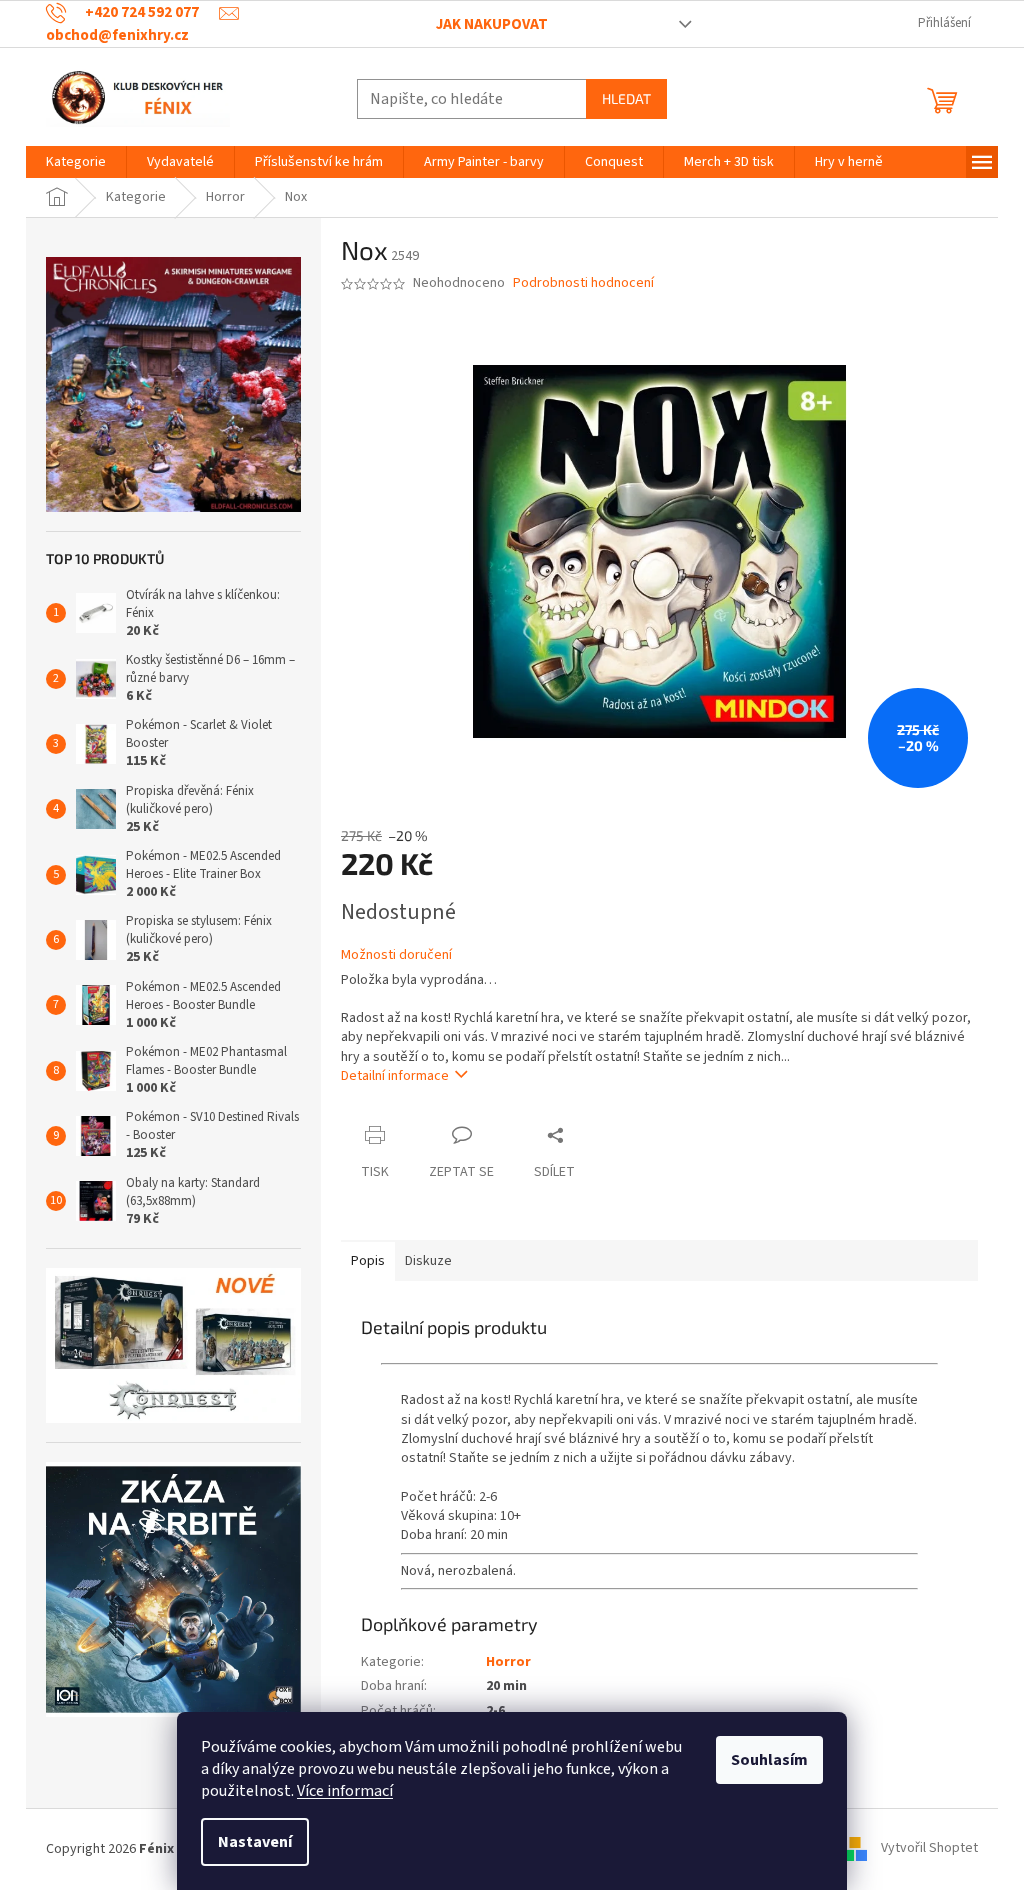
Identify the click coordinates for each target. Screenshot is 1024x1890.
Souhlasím (769, 1760)
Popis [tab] (368, 1261)
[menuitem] (76, 162)
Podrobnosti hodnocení (583, 283)
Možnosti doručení (396, 955)
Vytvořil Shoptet (929, 1849)
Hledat (626, 98)
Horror (508, 1662)
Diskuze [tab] (428, 1261)
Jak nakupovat (492, 24)
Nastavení (255, 1842)
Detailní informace (395, 1076)
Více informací (345, 1791)
